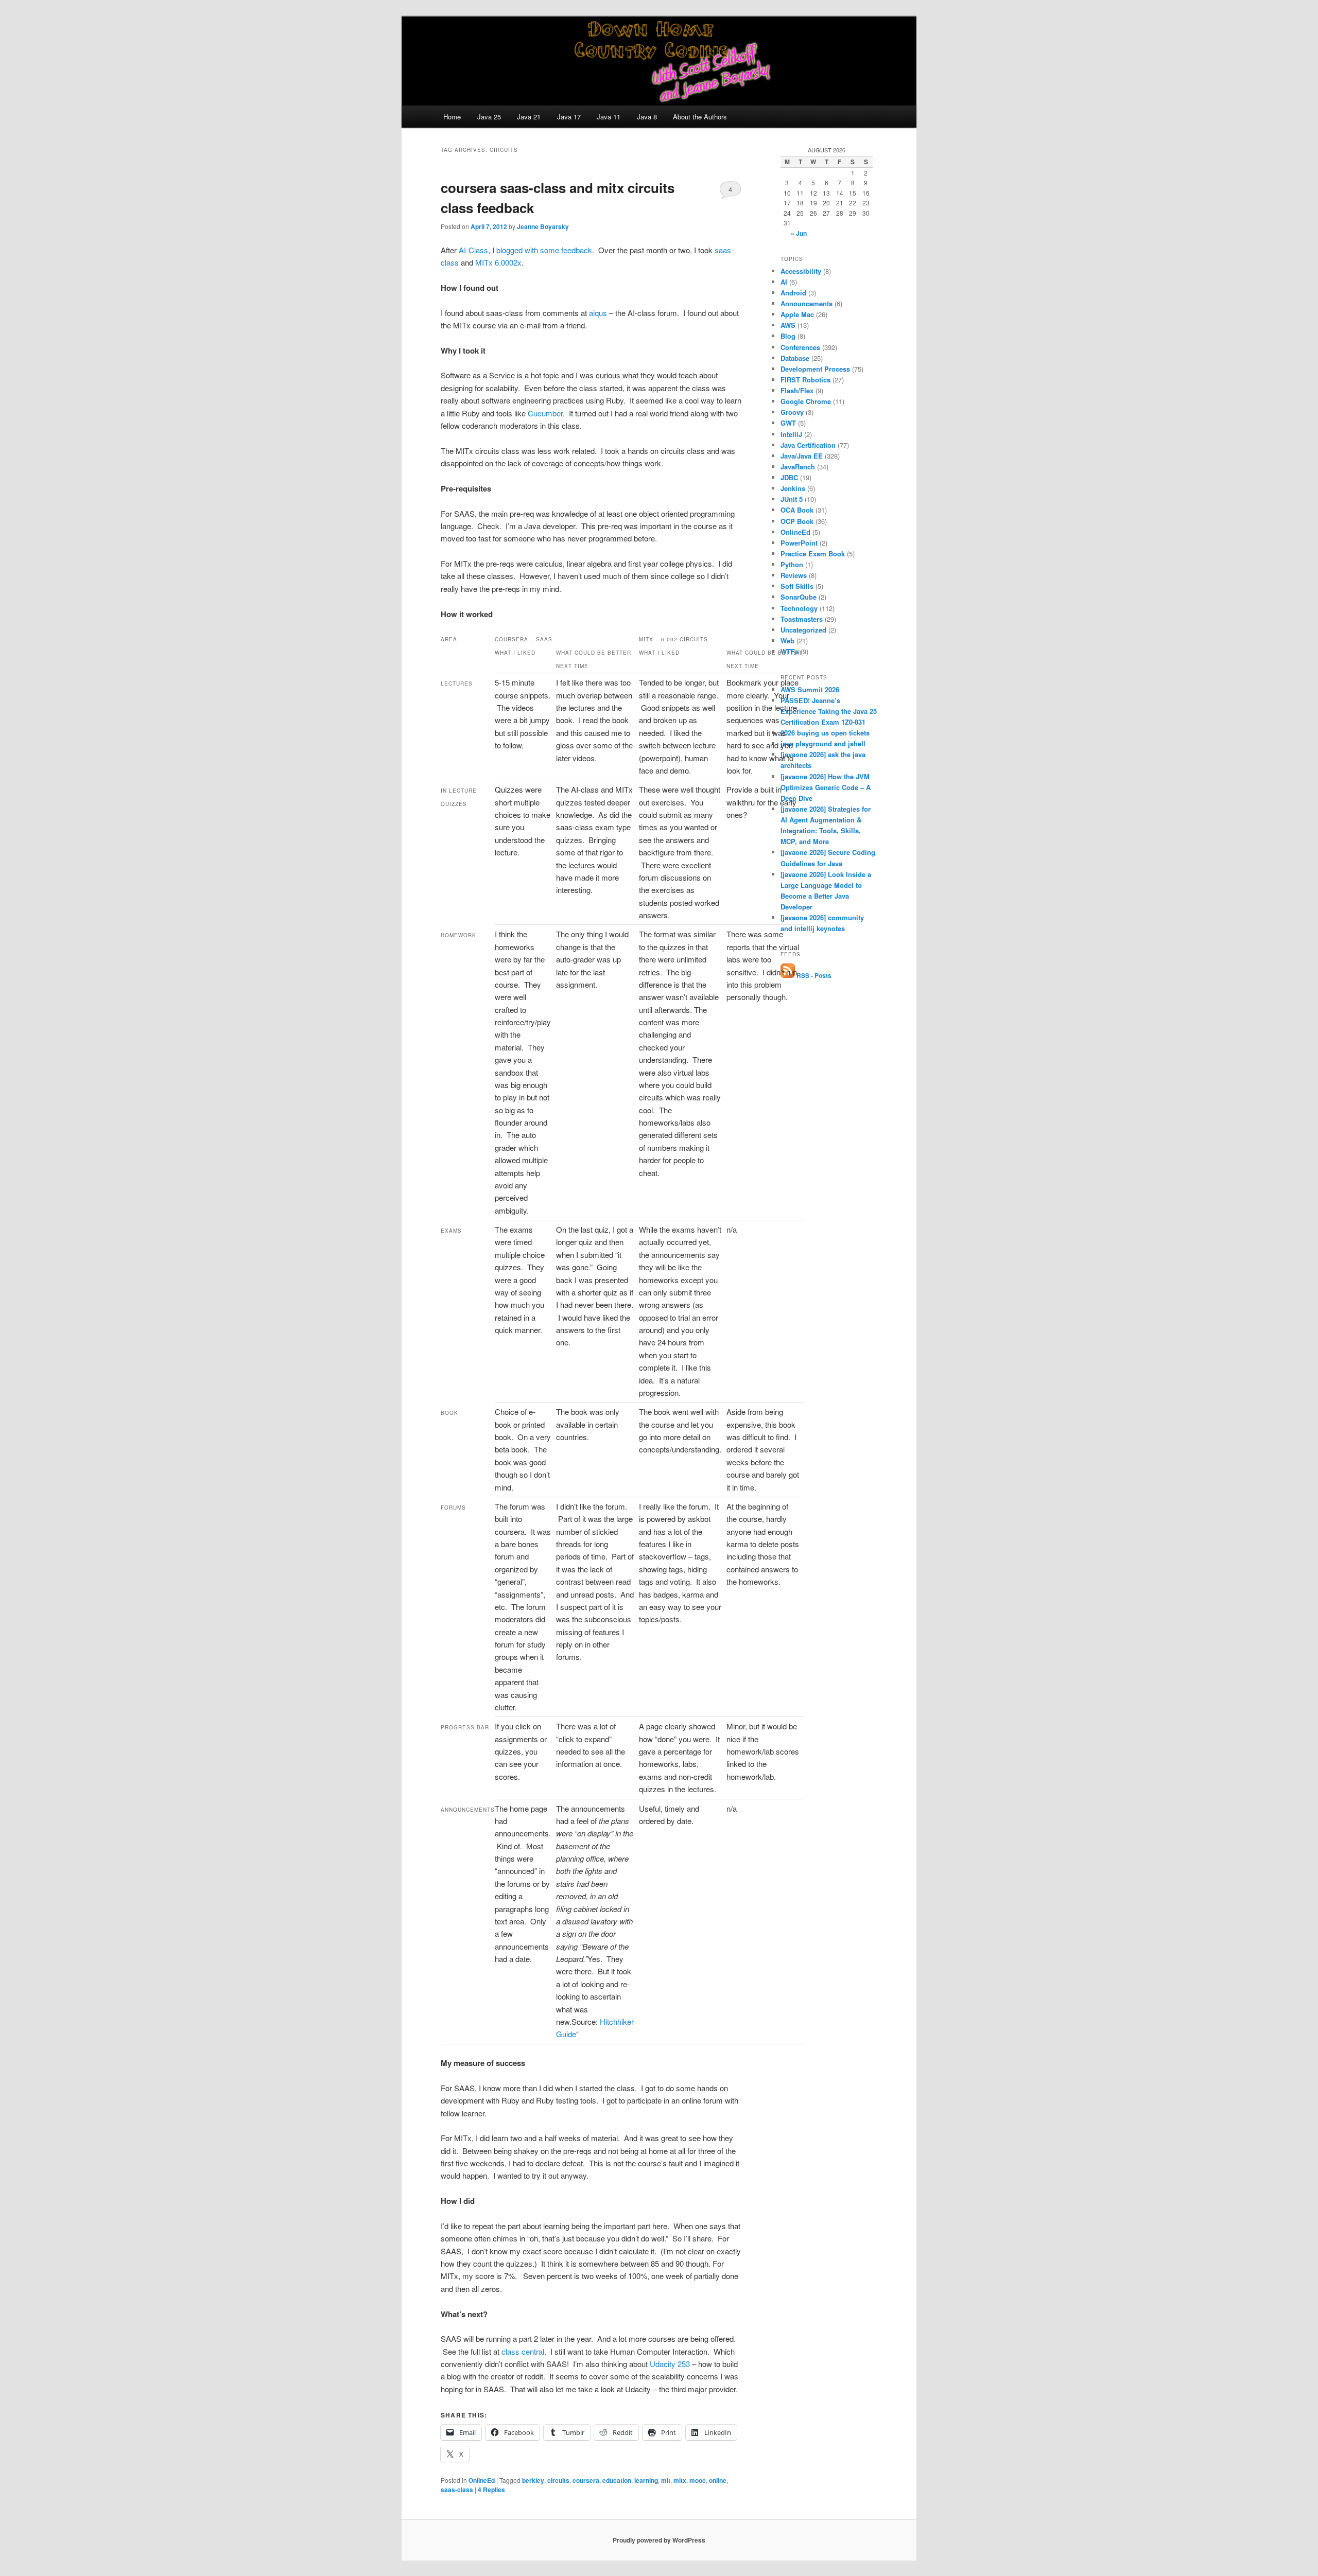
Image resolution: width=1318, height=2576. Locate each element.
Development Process (815, 369)
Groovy (792, 412)
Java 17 (569, 117)
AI (784, 282)
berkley (533, 2480)
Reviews (794, 575)
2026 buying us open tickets (825, 733)
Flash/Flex (797, 390)
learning (646, 2480)
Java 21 (529, 117)
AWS (788, 325)
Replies (491, 2490)
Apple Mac (797, 314)
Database (795, 358)
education (617, 2480)
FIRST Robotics (805, 380)
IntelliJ (791, 434)
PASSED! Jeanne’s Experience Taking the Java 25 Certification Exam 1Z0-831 (829, 711)
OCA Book (797, 510)
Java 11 (609, 117)
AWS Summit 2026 (810, 689)
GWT (788, 423)
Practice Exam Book (813, 554)
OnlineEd (482, 2480)
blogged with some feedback (544, 250)
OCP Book (797, 521)
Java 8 (647, 117)
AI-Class (473, 250)
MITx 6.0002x (497, 262)
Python (792, 564)
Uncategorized (803, 630)
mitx (680, 2480)
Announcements (807, 303)
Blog (788, 336)
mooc (698, 2480)
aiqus (598, 313)
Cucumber (545, 413)
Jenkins (793, 488)
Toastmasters (802, 619)
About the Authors (700, 117)
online (718, 2480)
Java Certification (808, 445)
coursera (586, 2480)
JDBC (789, 477)
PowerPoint (799, 543)
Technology (799, 608)
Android (793, 293)
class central (523, 2351)
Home (452, 117)
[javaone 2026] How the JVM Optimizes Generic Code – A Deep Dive (826, 787)
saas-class (457, 2490)
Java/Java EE (802, 456)
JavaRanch (798, 467)
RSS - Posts (813, 975)
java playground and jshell (823, 743)
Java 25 (489, 117)
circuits (558, 2480)
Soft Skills (797, 586)
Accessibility (801, 271)
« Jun (799, 233)
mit (666, 2480)
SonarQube (799, 597)
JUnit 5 (792, 499)
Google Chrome (806, 401)
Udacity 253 (670, 2364)
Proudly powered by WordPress (659, 2540)
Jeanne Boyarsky (543, 226)
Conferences (800, 347)
